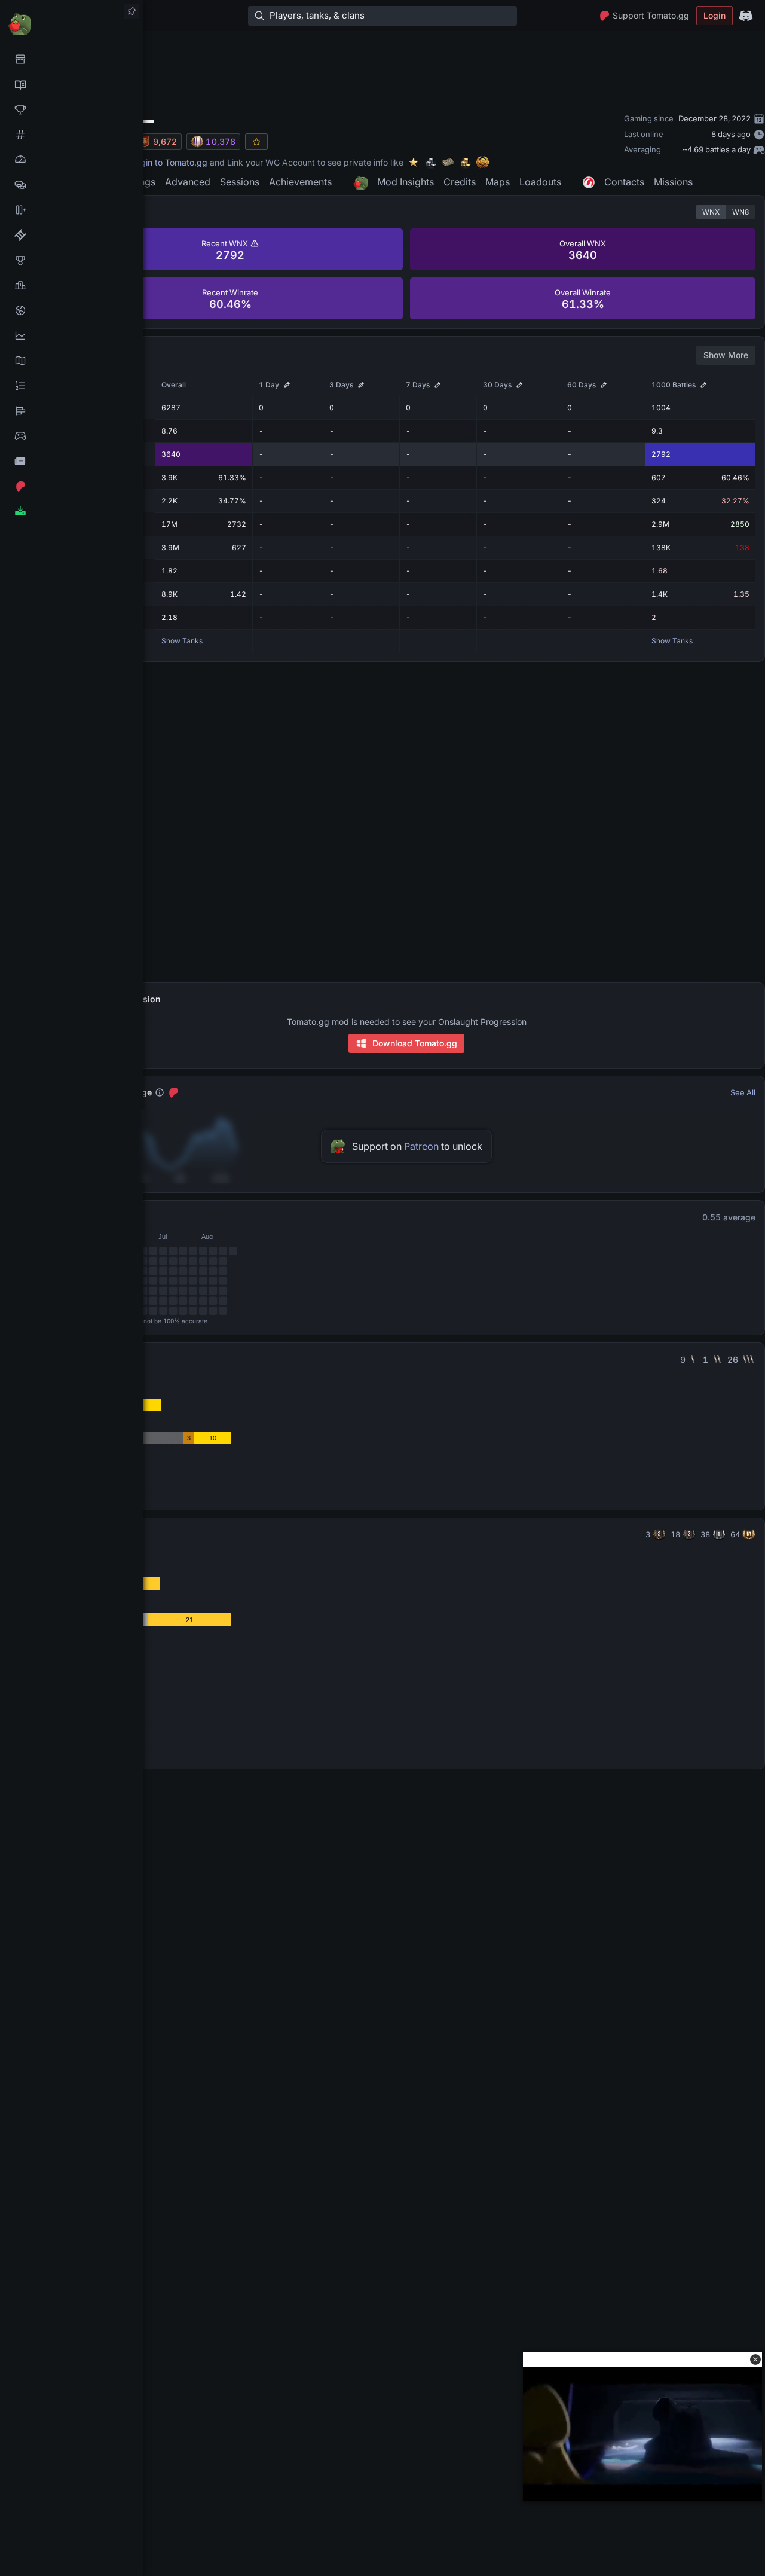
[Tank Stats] (71, 135)
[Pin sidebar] (131, 11)
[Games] (71, 436)
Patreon (421, 1146)
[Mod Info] (71, 511)
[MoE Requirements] (71, 235)
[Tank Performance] (71, 160)
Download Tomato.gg (415, 1043)
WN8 (740, 212)
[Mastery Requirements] (71, 260)
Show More (726, 355)
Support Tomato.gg (651, 15)
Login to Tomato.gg (169, 162)
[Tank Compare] (71, 210)
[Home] (71, 24)
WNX (711, 212)
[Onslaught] (71, 109)
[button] (755, 2360)
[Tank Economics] (71, 185)
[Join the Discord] (746, 16)
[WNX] (71, 84)
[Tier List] (71, 411)
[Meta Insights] (71, 335)
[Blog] (71, 461)
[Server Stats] (71, 310)
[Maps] (71, 361)
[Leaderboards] (71, 386)
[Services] (71, 59)
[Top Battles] (71, 285)
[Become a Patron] (71, 486)
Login (714, 15)
